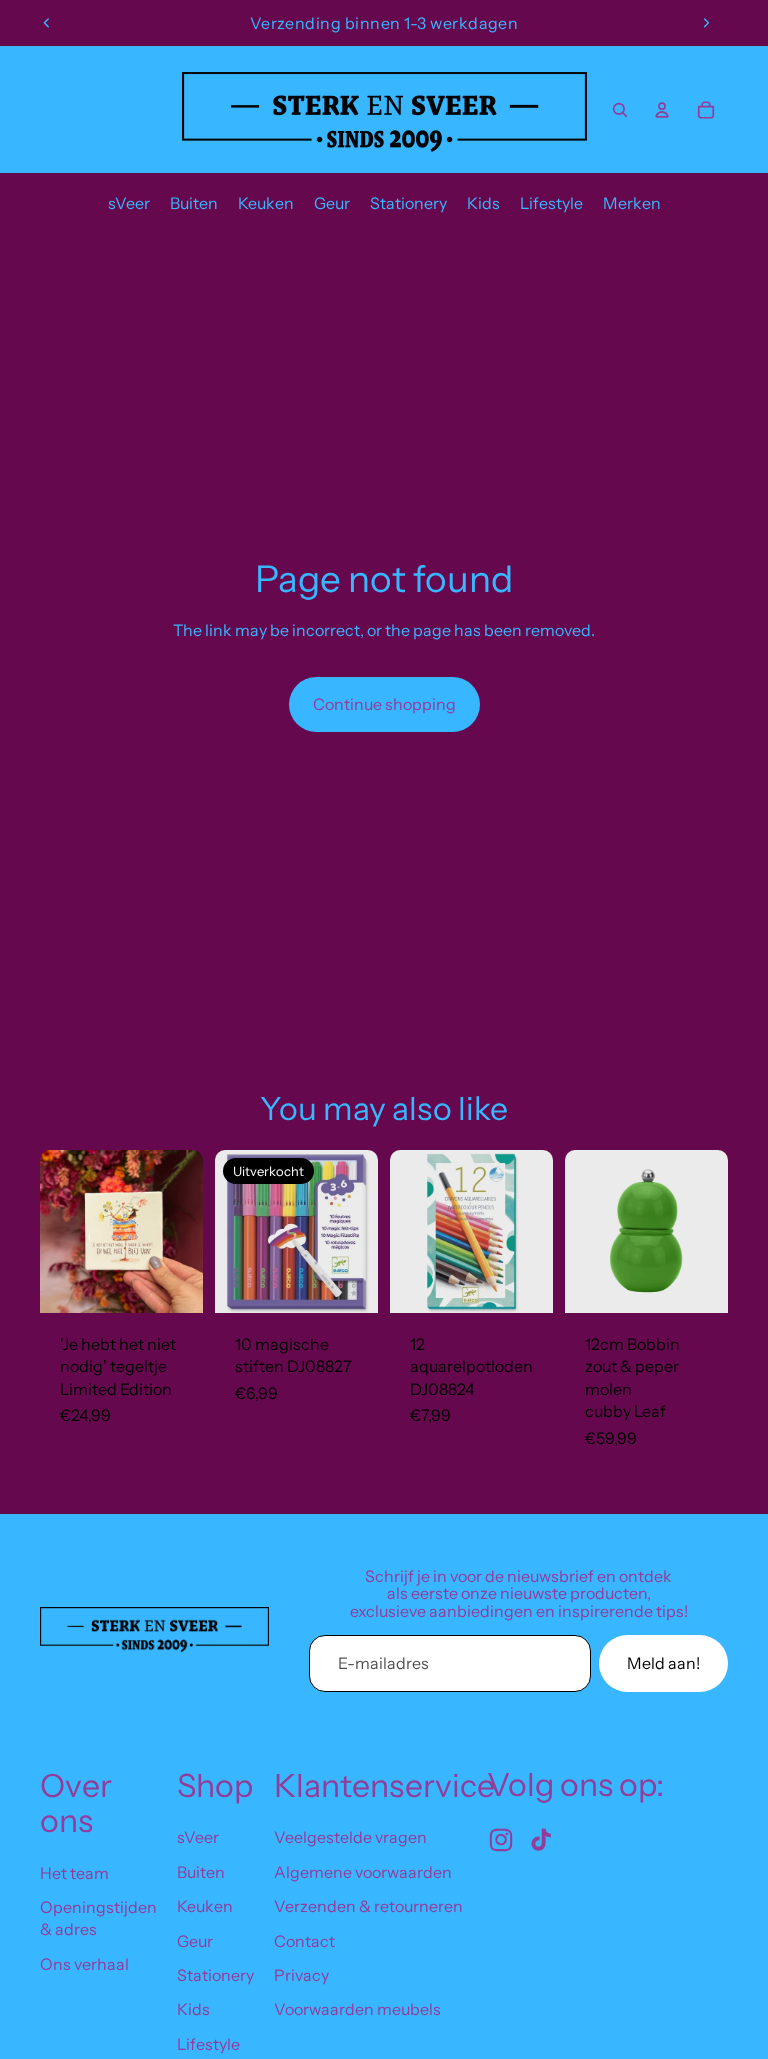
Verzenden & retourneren (368, 1906)
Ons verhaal (84, 1964)
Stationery (215, 1975)
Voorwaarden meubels (357, 2009)
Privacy (301, 1975)
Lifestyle (208, 2044)
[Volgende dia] (706, 23)
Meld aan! (663, 1663)
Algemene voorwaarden (363, 1872)
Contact (304, 1941)
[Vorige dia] (47, 23)
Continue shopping (384, 704)
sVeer (198, 1837)
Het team (74, 1873)
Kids (193, 2009)
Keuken (205, 1906)
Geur (195, 1941)
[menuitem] (129, 203)
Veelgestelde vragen (350, 1837)
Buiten (201, 1872)
